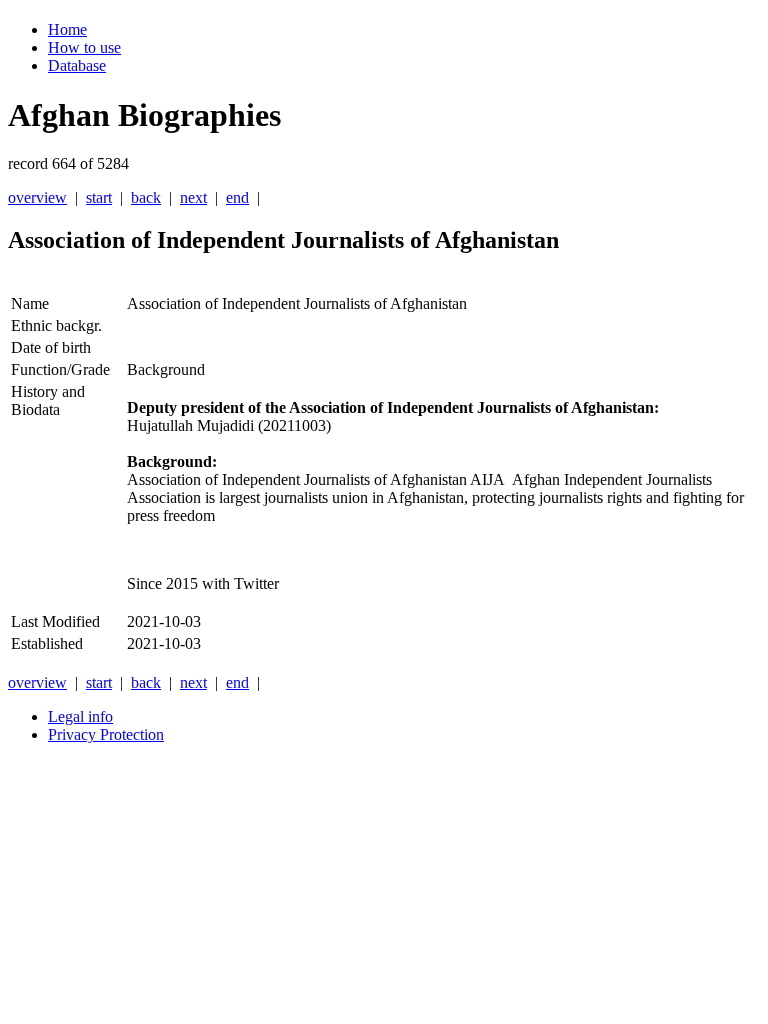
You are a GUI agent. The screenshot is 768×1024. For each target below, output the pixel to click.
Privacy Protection (106, 734)
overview (37, 197)
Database (77, 65)
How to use (84, 47)
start (99, 197)
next (193, 197)
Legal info (80, 716)
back (146, 197)
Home (67, 29)
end (237, 197)
